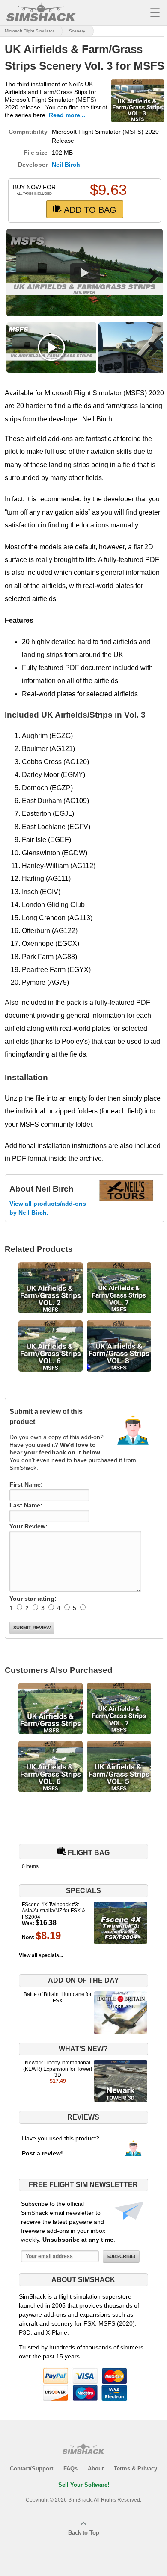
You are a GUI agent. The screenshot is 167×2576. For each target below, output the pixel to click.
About (96, 2469)
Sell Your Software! (84, 2485)
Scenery (77, 31)
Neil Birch (66, 165)
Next (150, 276)
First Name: (26, 1484)
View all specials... (41, 1955)
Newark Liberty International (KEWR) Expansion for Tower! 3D (58, 2069)
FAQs (70, 2469)
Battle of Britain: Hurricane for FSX (58, 1997)
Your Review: (28, 1526)
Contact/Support (31, 2469)
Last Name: (26, 1505)
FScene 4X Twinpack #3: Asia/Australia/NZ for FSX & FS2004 (54, 1911)
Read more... (67, 115)
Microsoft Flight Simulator (29, 31)
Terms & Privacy (136, 2469)
